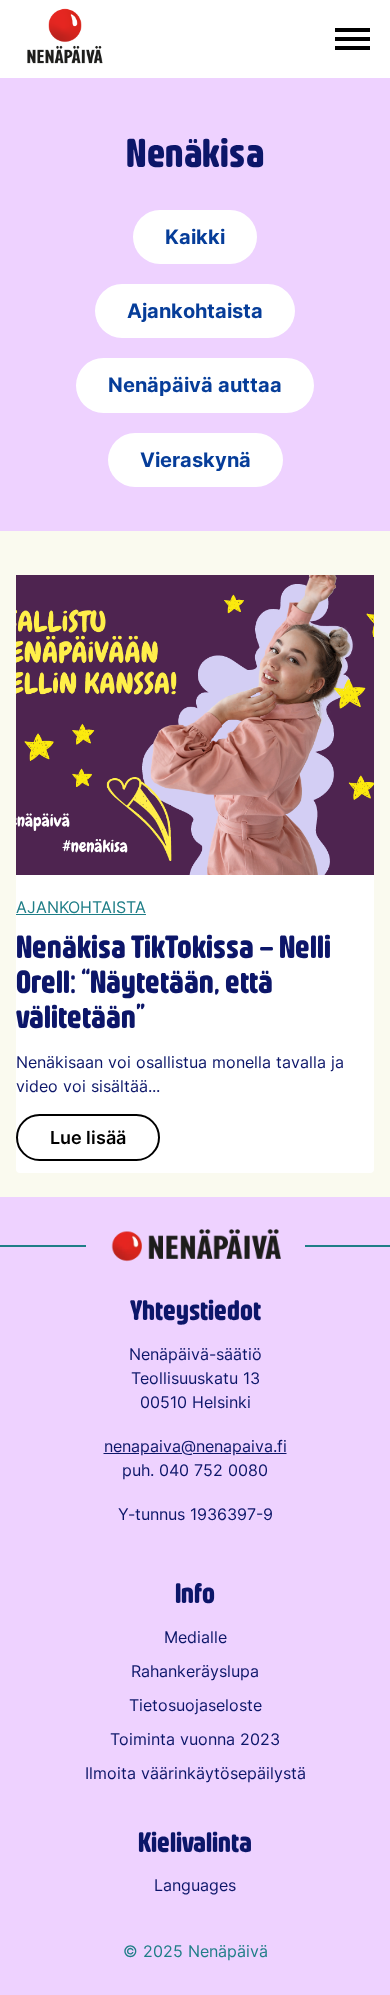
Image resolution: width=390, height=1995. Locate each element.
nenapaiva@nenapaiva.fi (195, 1446)
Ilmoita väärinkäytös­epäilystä (195, 1773)
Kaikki (195, 236)
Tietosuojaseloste (195, 1705)
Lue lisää (88, 1137)
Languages (195, 1885)
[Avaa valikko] (352, 39)
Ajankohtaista (195, 310)
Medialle (195, 1637)
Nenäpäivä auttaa (195, 384)
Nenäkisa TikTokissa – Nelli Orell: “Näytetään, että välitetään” (173, 980)
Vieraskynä (195, 459)
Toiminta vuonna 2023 (195, 1739)
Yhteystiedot (195, 1309)
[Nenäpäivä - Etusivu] (65, 39)
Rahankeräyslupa (195, 1671)
